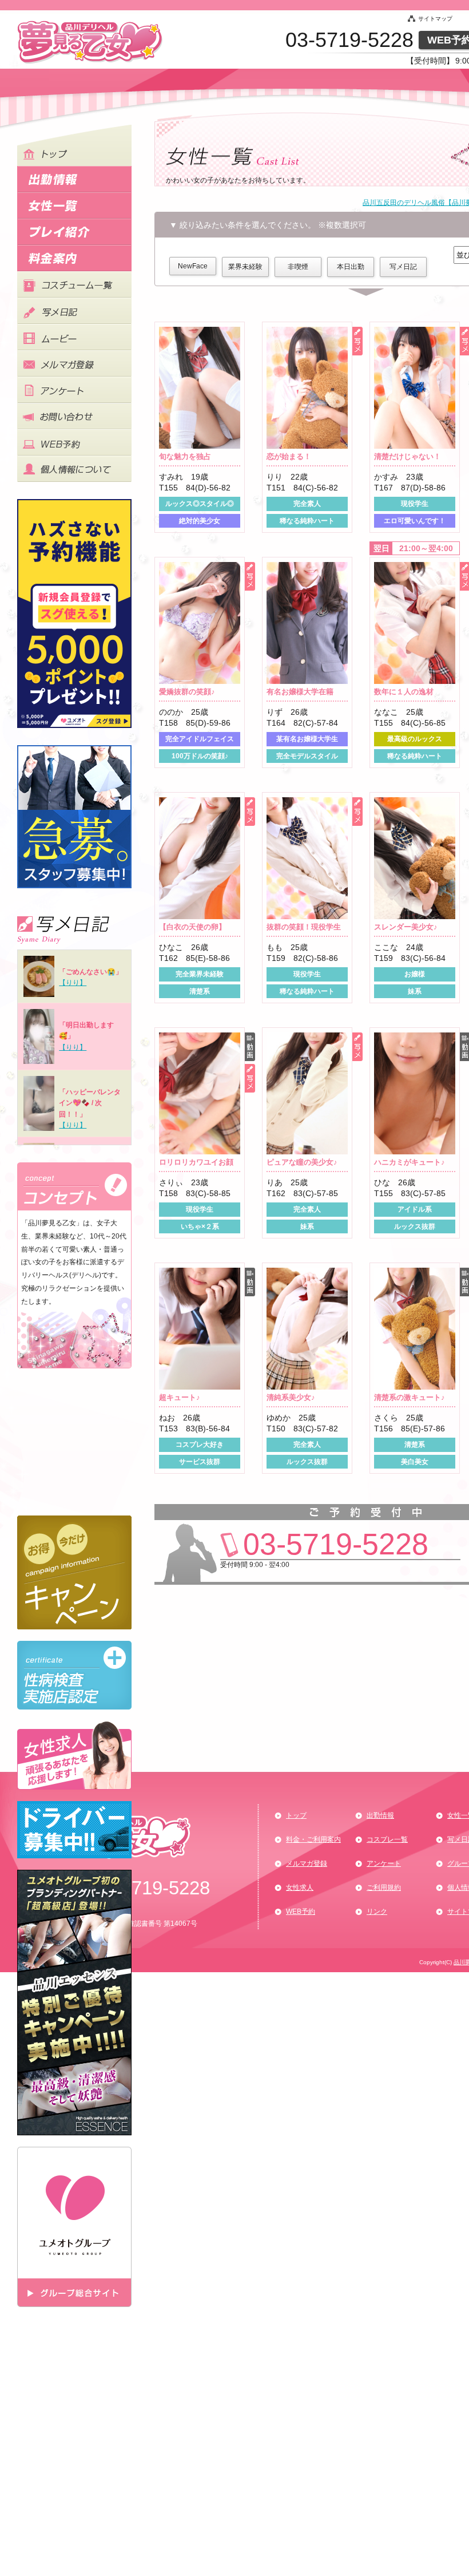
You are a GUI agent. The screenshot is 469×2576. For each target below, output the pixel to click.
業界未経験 (245, 267)
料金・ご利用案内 (313, 1839)
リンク (377, 1912)
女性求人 (300, 1888)
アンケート (384, 1863)
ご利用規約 (384, 1888)
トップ (296, 1815)
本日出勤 (351, 267)
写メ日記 (403, 267)
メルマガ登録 (307, 1863)
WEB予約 (301, 1912)
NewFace (193, 266)
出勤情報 (380, 1815)
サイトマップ (435, 19)
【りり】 (73, 983)
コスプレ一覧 (387, 1839)
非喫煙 (298, 267)
